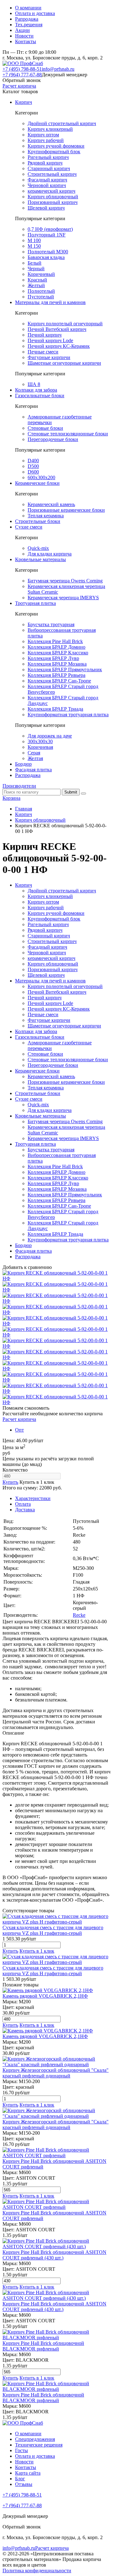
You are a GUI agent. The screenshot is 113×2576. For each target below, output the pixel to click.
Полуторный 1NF (47, 235)
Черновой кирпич (47, 185)
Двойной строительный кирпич (62, 123)
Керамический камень (51, 504)
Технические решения (39, 2445)
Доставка (25, 1510)
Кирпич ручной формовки (56, 146)
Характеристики (33, 1498)
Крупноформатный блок (54, 152)
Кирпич (24, 102)
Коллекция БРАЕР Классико (58, 653)
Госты (22, 2450)
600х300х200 (41, 477)
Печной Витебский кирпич (57, 329)
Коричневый (41, 274)
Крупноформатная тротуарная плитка (68, 715)
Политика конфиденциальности (37, 2571)
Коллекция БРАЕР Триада (55, 709)
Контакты (26, 41)
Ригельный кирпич (48, 157)
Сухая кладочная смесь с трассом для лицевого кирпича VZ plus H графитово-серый (53, 1930)
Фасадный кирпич (47, 180)
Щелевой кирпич (46, 208)
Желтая (35, 758)
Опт (19, 1430)
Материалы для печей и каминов (50, 302)
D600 (33, 472)
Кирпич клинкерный (50, 129)
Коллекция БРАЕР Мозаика (57, 664)
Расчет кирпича (19, 86)
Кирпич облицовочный (53, 197)
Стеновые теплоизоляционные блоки (68, 434)
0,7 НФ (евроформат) (50, 229)
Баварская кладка (46, 257)
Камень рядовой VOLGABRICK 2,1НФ (45, 1996)
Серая (34, 753)
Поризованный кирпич (53, 202)
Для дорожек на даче (50, 736)
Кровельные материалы (40, 559)
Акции (22, 30)
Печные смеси (43, 352)
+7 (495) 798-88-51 (22, 69)
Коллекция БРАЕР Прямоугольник (65, 669)
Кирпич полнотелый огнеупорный (65, 324)
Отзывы (24, 2484)
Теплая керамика (46, 516)
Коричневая (40, 747)
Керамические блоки (37, 483)
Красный (37, 280)
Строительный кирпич (52, 174)
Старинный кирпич (49, 168)
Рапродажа (27, 19)
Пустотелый (41, 297)
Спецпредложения (35, 2439)
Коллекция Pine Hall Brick (55, 641)
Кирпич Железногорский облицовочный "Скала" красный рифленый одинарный (56, 2073)
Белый (35, 263)
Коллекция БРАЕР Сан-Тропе (59, 681)
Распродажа (28, 775)
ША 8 (34, 384)
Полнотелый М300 (48, 252)
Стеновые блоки (45, 428)
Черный (36, 269)
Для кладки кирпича (50, 554)
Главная (24, 809)
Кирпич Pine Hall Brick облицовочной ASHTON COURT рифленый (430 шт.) (54, 2255)
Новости (24, 36)
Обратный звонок (22, 80)
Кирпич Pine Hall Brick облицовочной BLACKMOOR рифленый (43, 2346)
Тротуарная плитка (35, 603)
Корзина (11, 798)
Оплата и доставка (35, 13)
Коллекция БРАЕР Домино (56, 647)
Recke (79, 1615)
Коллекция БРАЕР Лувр (53, 658)
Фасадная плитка (33, 770)
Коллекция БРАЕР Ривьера (56, 675)
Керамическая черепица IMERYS (63, 598)
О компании (28, 8)
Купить (10, 1482)
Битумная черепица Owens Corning (65, 581)
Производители (19, 786)
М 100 (34, 240)
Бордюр (23, 764)
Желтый (36, 285)
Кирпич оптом (43, 135)
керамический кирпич (51, 191)
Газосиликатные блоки (40, 396)
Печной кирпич (45, 335)
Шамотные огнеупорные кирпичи (64, 363)
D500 (33, 466)
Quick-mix (38, 548)
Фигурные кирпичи (49, 357)
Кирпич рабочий (46, 140)
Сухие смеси (29, 527)
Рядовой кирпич (45, 163)
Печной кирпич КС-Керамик (59, 346)
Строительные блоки (38, 521)
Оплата (23, 1504)
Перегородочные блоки (53, 439)
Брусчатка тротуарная (51, 624)
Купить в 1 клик (37, 1482)
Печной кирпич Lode (50, 340)
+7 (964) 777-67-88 (22, 75)
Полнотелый (41, 291)
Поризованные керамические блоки (66, 510)
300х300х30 (40, 741)
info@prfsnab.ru (58, 69)
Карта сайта (28, 2473)
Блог (20, 2479)
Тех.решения (29, 25)
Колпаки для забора (36, 390)
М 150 (34, 246)
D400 (33, 461)
